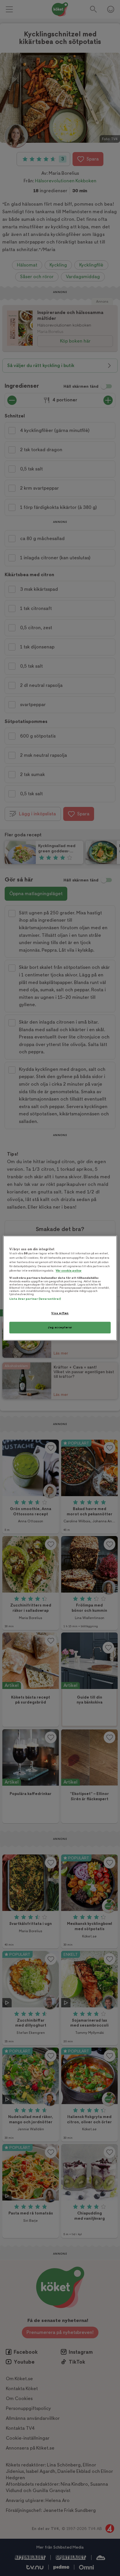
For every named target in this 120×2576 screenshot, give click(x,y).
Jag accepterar (60, 1327)
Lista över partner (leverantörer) (35, 1299)
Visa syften (60, 1313)
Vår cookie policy (69, 1271)
